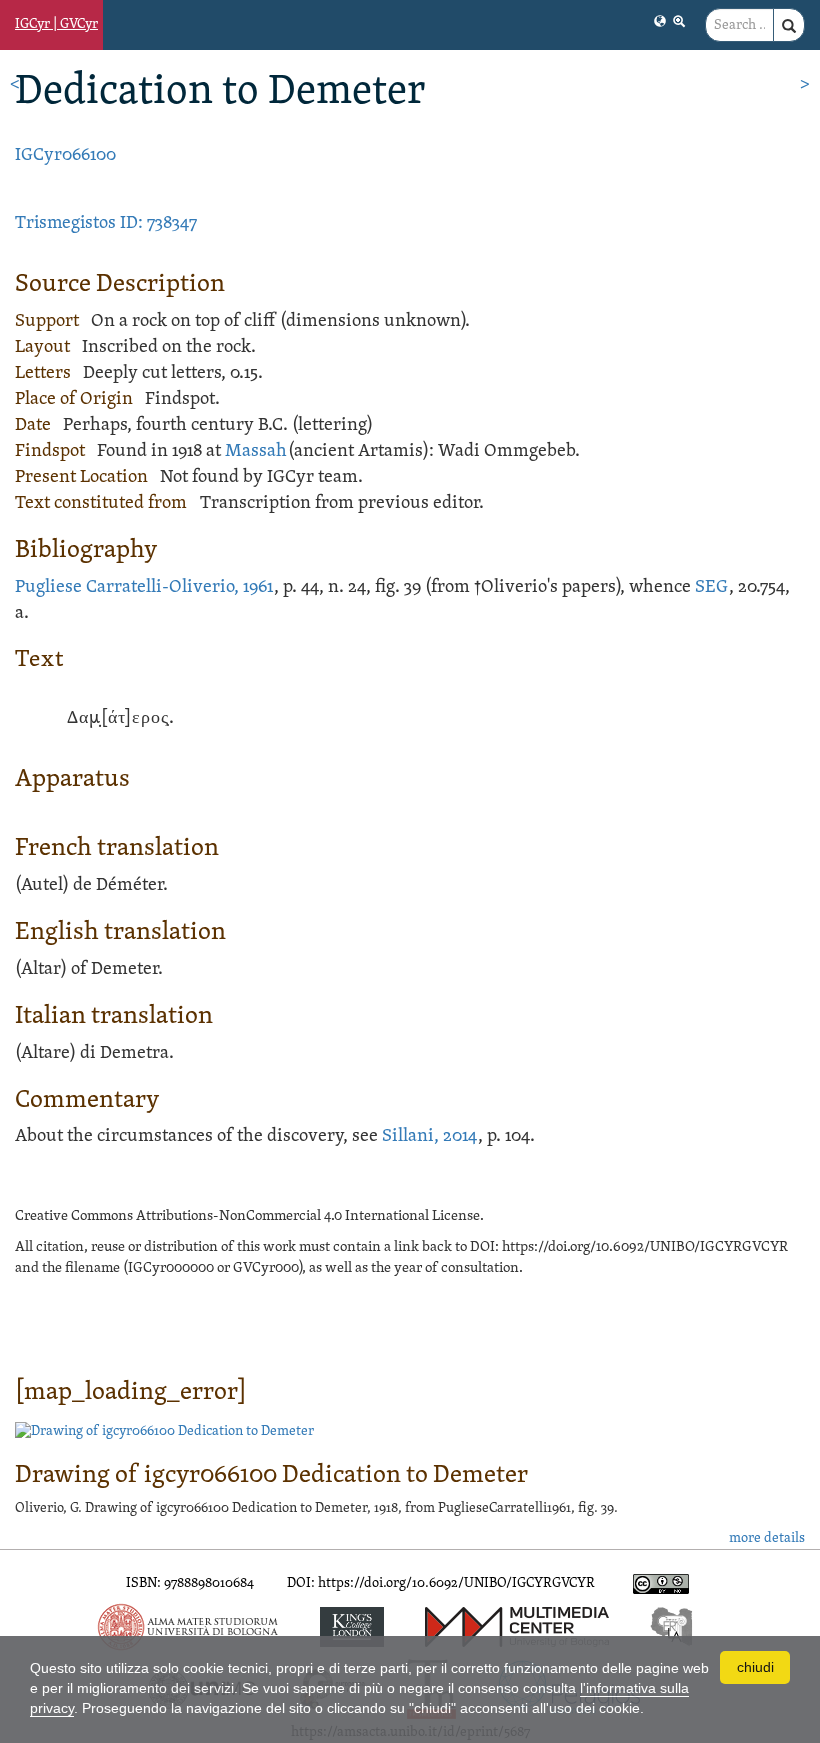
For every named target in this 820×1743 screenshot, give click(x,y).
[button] (660, 21)
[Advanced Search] (679, 21)
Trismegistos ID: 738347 (106, 223)
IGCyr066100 (65, 155)
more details (767, 1538)
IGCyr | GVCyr (56, 24)
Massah (256, 451)
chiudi (755, 1667)
